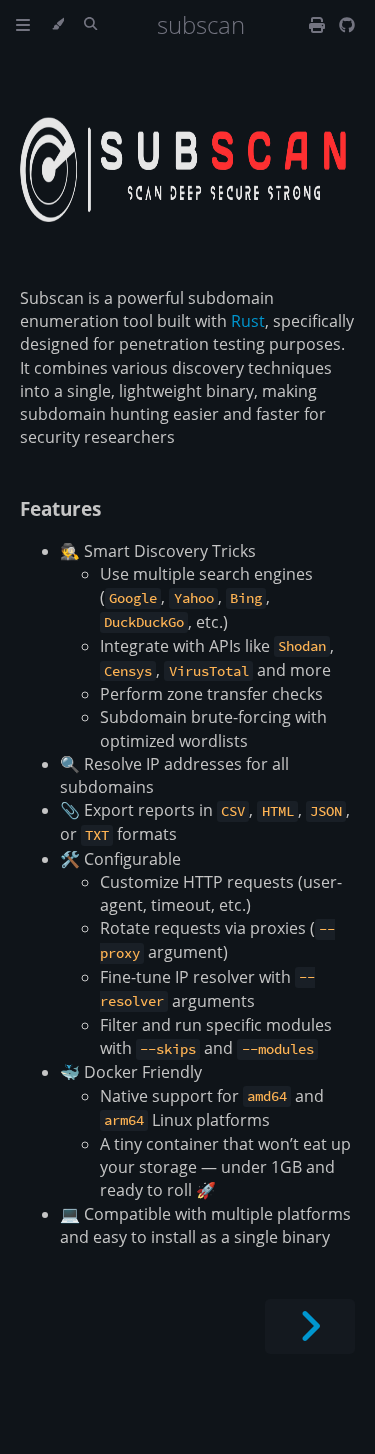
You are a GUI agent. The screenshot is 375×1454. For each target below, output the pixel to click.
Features (60, 508)
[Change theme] (57, 25)
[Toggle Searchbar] (90, 25)
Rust (248, 321)
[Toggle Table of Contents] (23, 25)
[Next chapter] (310, 1326)
